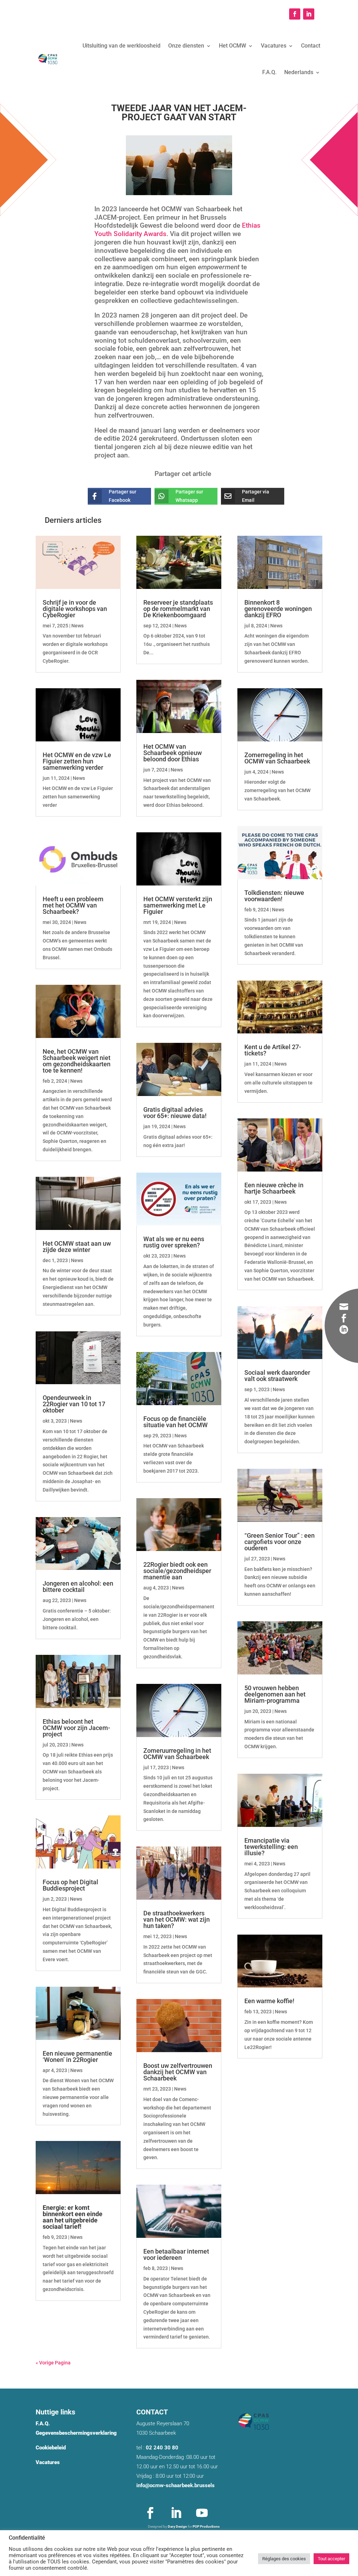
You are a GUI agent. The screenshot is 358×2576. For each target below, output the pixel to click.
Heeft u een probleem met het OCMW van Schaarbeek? (73, 905)
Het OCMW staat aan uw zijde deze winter (77, 1247)
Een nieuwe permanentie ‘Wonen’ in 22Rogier (77, 2056)
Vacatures (274, 46)
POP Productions (206, 2527)
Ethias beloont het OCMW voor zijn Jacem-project (76, 1728)
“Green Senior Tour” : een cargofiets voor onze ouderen (280, 1542)
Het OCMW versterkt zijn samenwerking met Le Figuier (178, 905)
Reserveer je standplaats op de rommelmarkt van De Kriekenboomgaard (178, 609)
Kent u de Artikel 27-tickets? (273, 1050)
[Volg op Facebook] (295, 14)
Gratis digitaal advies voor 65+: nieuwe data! (175, 1113)
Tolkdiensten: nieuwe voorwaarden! (274, 896)
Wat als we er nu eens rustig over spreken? (174, 1242)
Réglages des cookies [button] (284, 2559)
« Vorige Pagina (53, 2363)
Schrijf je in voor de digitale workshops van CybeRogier (75, 609)
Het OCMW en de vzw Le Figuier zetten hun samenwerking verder (77, 761)
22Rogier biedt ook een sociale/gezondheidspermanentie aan (177, 1571)
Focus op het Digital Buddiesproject (70, 1885)
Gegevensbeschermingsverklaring (76, 2433)
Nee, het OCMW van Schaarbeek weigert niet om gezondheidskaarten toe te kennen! (77, 1061)
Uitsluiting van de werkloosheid (121, 46)
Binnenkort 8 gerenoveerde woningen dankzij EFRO (278, 609)
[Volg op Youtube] (202, 2513)
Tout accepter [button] (331, 2559)
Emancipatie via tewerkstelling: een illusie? (271, 1847)
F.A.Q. (269, 72)
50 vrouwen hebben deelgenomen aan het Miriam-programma (275, 1694)
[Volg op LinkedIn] (309, 14)
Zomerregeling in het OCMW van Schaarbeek (277, 758)
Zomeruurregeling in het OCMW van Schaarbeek (177, 1754)
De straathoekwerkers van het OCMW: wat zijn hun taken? (177, 1919)
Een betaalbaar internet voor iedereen (176, 2254)
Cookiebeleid (51, 2448)
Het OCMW (232, 46)
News (77, 626)
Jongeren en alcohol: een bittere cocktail (78, 1586)
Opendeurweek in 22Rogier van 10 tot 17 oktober (74, 1404)
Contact (311, 46)
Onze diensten (186, 46)
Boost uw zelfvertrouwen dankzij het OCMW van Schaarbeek (178, 2072)
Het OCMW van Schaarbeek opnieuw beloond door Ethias (173, 753)
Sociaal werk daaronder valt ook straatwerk (277, 1376)
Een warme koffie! (269, 2001)
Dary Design (177, 2527)
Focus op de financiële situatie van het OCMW (176, 1422)
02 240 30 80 (162, 2448)
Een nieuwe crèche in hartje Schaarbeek (274, 1188)
